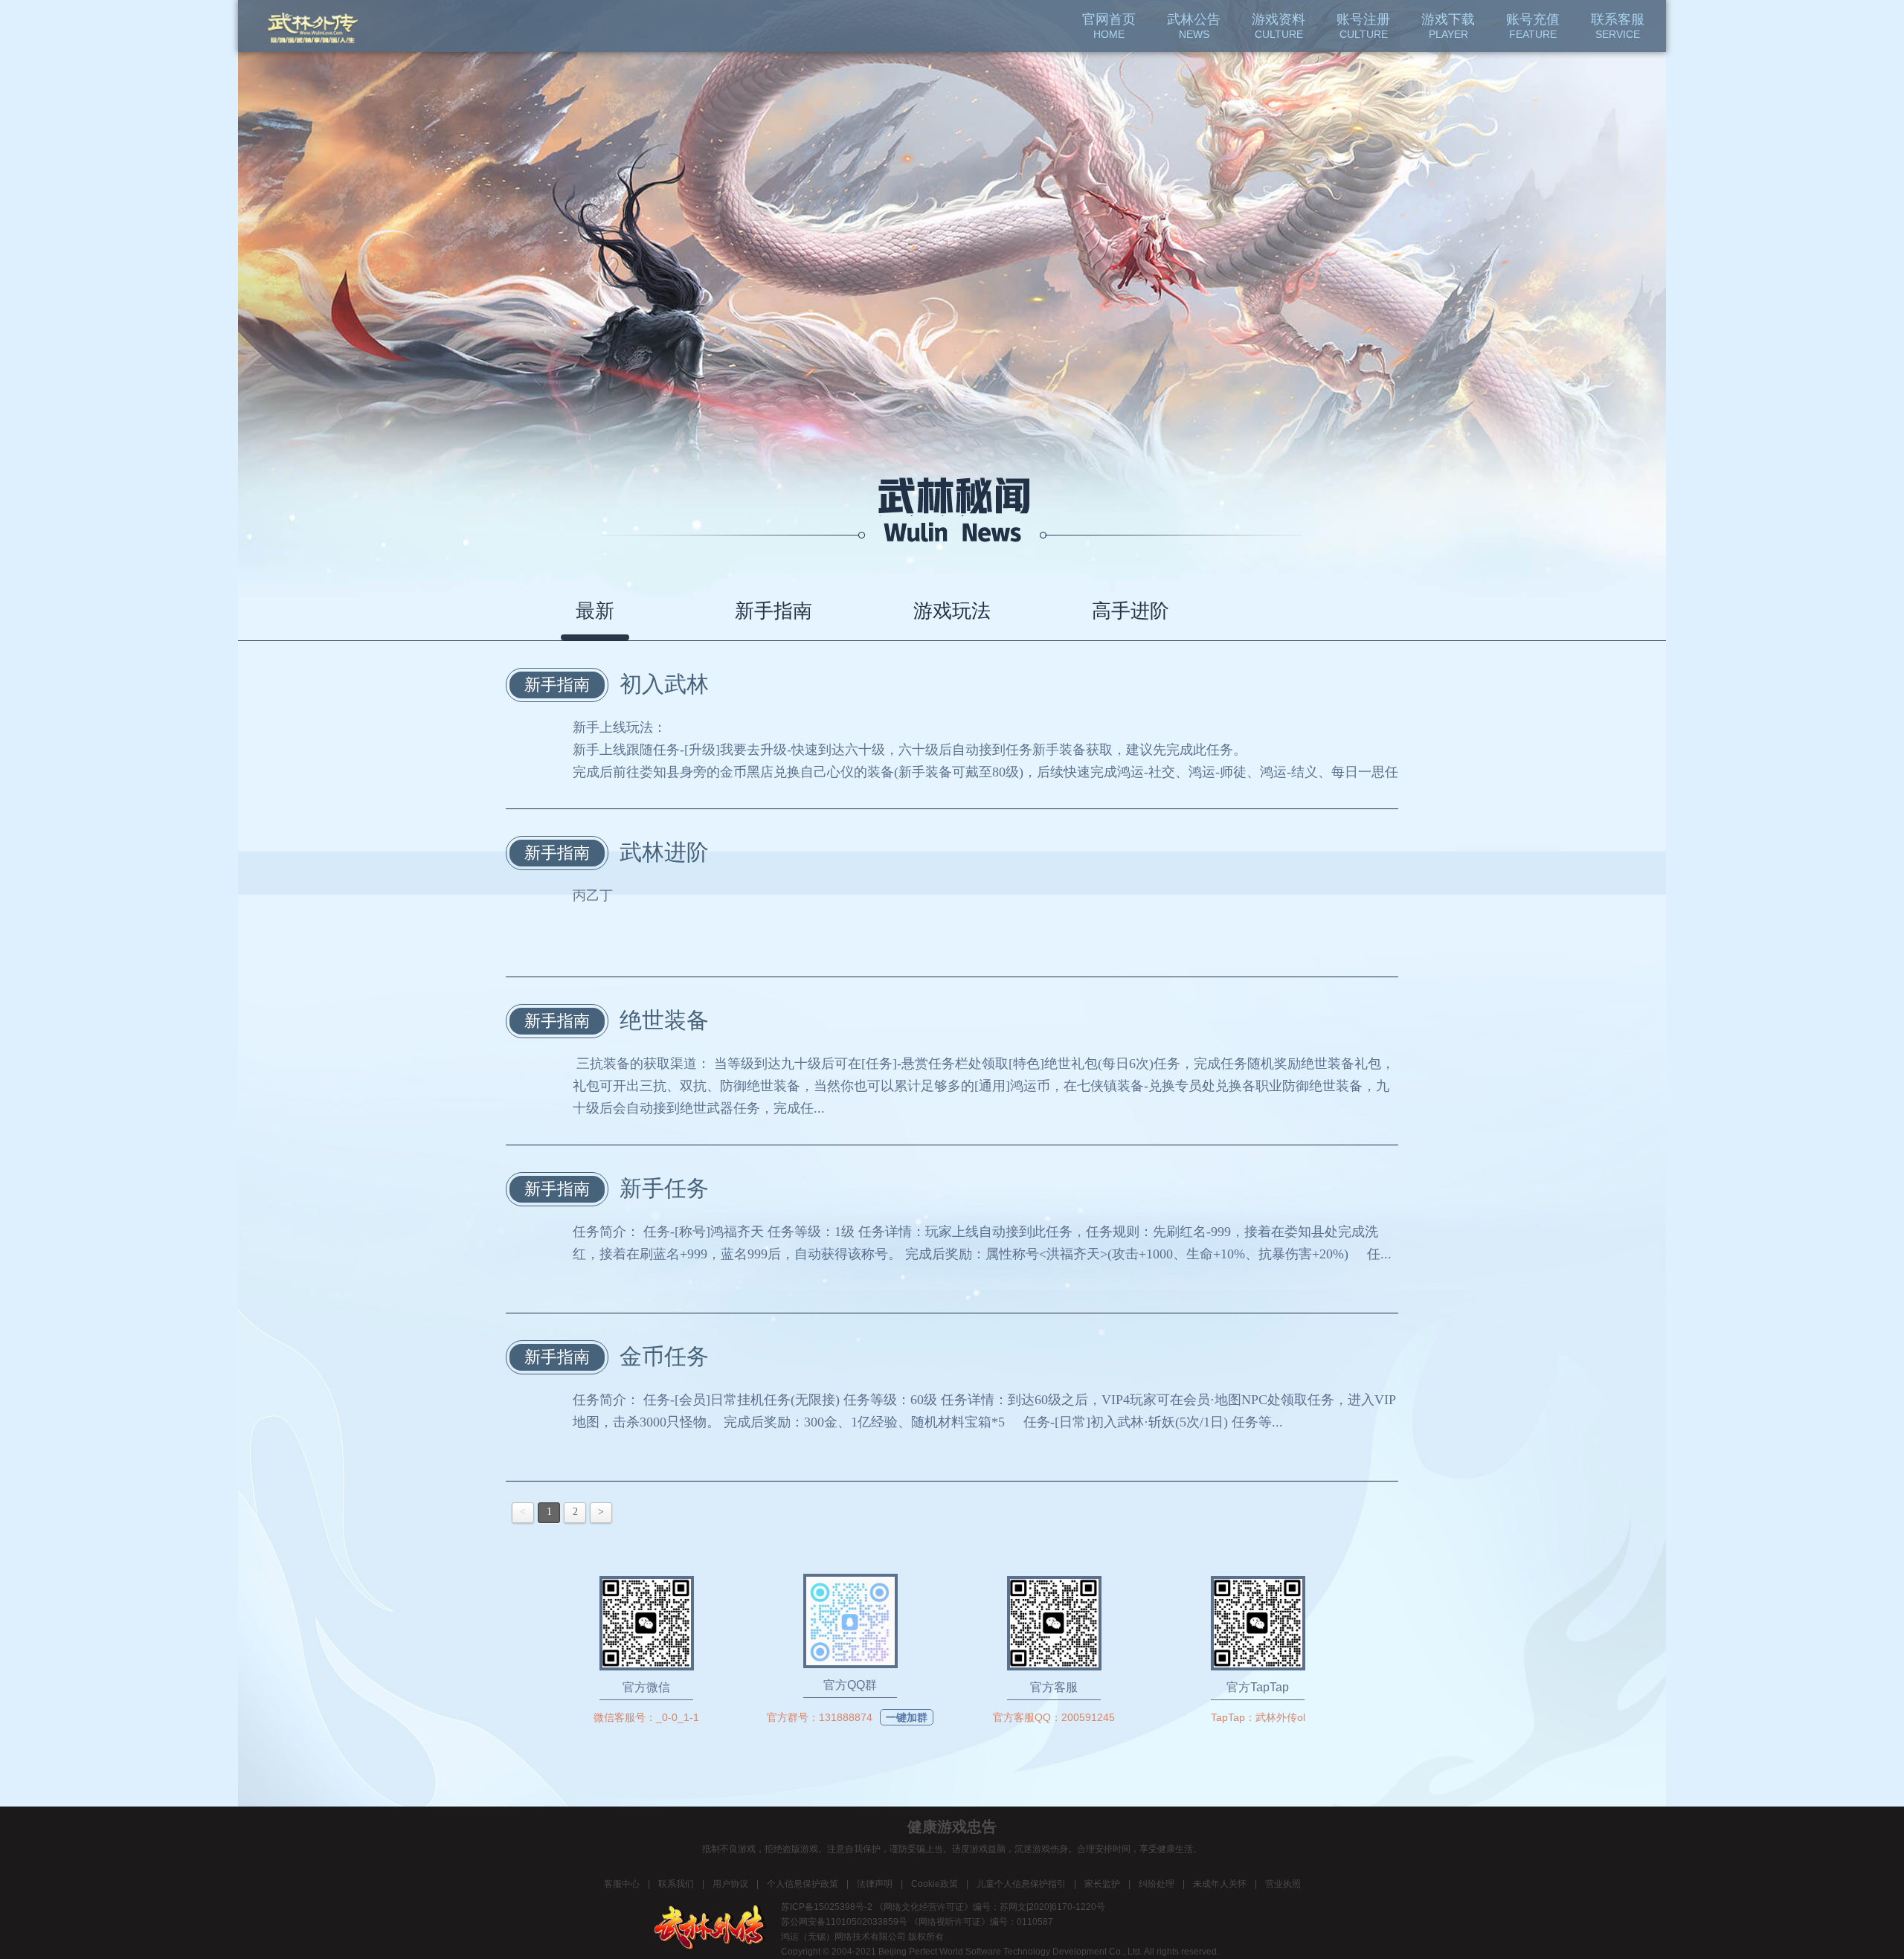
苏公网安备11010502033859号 (844, 1922)
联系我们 (676, 1884)
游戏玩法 (952, 611)
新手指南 (773, 611)
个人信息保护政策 (803, 1884)
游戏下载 (1448, 26)
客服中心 (622, 1884)
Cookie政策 (935, 1884)
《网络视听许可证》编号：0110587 (981, 1922)
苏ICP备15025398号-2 (827, 1907)
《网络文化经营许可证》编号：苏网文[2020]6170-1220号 (990, 1907)
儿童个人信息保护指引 (1021, 1884)
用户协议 (730, 1884)
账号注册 (1363, 26)
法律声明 (875, 1884)
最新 (595, 611)
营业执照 (1283, 1884)
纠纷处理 (1157, 1884)
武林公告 (1194, 26)
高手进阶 (1130, 611)
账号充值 (1533, 26)
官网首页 (1109, 26)
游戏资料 (1279, 26)
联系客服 (1618, 26)
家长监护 (1102, 1884)
